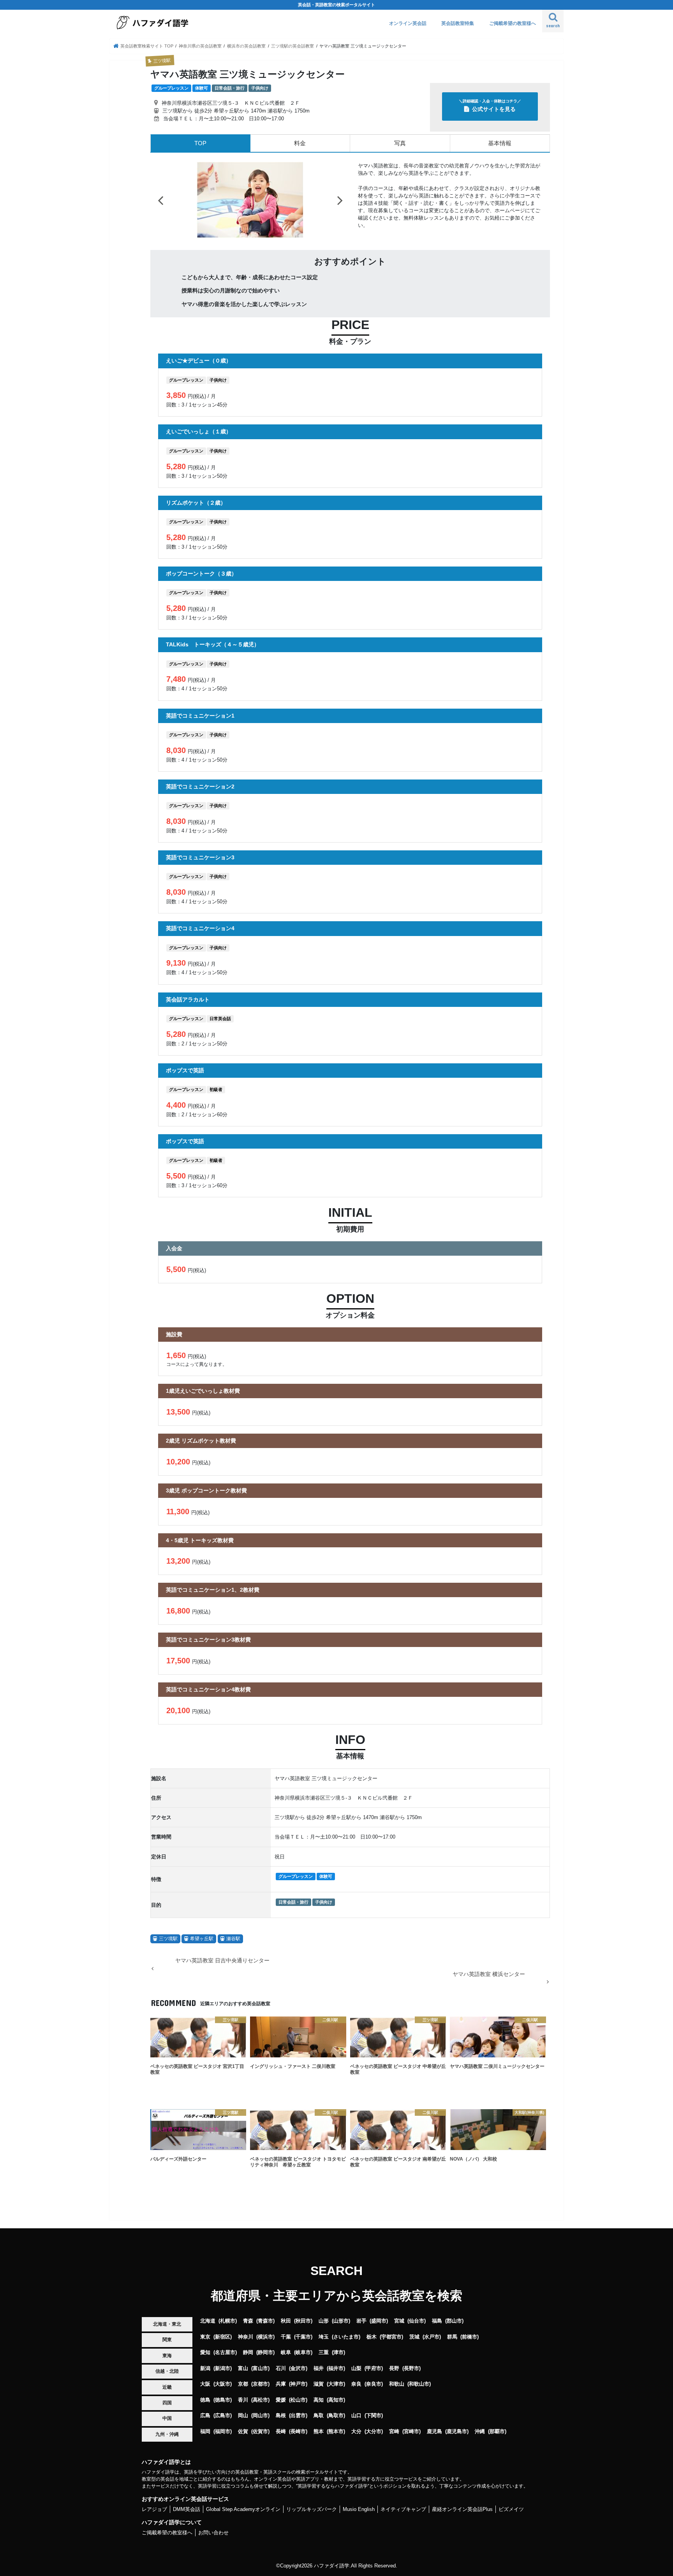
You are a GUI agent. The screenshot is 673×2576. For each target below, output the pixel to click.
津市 (338, 2366)
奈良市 (374, 2398)
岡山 (243, 2429)
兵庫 (281, 2398)
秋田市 (303, 2335)
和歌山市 (419, 2398)
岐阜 (286, 2366)
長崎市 (298, 2445)
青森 (248, 2335)
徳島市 (223, 2414)
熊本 (319, 2445)
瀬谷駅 (233, 1953)
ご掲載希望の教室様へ (513, 23)
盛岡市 (379, 2335)
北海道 (208, 2335)
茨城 (414, 2351)
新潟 (205, 2382)
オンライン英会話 (408, 23)
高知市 (336, 2414)
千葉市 (303, 2351)
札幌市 (228, 2335)
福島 (437, 2335)
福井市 (336, 2382)
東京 (205, 2351)
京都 (243, 2398)
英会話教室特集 (458, 23)
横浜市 (265, 2351)
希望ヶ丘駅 (202, 1953)
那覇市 (497, 2445)
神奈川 (246, 2351)
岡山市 (260, 2429)
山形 (324, 2335)
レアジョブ (154, 2523)
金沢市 (298, 2382)
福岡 (205, 2445)
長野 (394, 2382)
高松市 (260, 2414)
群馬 (452, 2351)
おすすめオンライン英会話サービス (185, 2513)
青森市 (265, 2335)
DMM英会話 (187, 2523)
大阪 (205, 2398)
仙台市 (417, 2335)
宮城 (399, 2335)
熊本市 (336, 2445)
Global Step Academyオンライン (243, 2523)
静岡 (248, 2366)
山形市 (341, 2335)
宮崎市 (411, 2445)
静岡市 (265, 2366)
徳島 (205, 2414)
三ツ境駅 (168, 1953)
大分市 (374, 2445)
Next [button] (340, 207)
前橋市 (470, 2351)
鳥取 (319, 2429)
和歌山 (397, 2398)
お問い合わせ (213, 2547)
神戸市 (298, 2398)
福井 (319, 2382)
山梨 (356, 2382)
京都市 (260, 2398)
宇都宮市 (391, 2351)
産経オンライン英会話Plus (462, 2523)
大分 (356, 2445)
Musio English (359, 2523)
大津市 (336, 2398)
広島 (205, 2429)
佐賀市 (260, 2445)
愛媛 (281, 2414)
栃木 (372, 2351)
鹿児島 (434, 2445)
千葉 (286, 2351)
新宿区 (223, 2351)
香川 (243, 2414)
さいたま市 (346, 2351)
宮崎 (394, 2445)
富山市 (260, 2382)
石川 (281, 2382)
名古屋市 (225, 2366)
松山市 (298, 2414)
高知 (319, 2414)
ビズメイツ (511, 2523)
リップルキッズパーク (312, 2523)
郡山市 (454, 2335)
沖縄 (480, 2445)
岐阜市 (303, 2366)
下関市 (374, 2429)
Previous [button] (160, 207)
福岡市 (223, 2445)
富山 (243, 2382)
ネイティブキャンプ (403, 2523)
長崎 (281, 2445)
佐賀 (243, 2445)
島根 (281, 2429)
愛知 (205, 2366)
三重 (324, 2366)
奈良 (356, 2398)
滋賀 (319, 2398)
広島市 (223, 2429)
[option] (250, 207)
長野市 (411, 2382)
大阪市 (223, 2398)
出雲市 (298, 2429)
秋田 (286, 2335)
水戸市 (432, 2351)
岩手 (361, 2335)
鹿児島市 (457, 2445)
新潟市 (223, 2382)
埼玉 (324, 2351)
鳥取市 (336, 2429)
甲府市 (374, 2382)
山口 (356, 2429)
